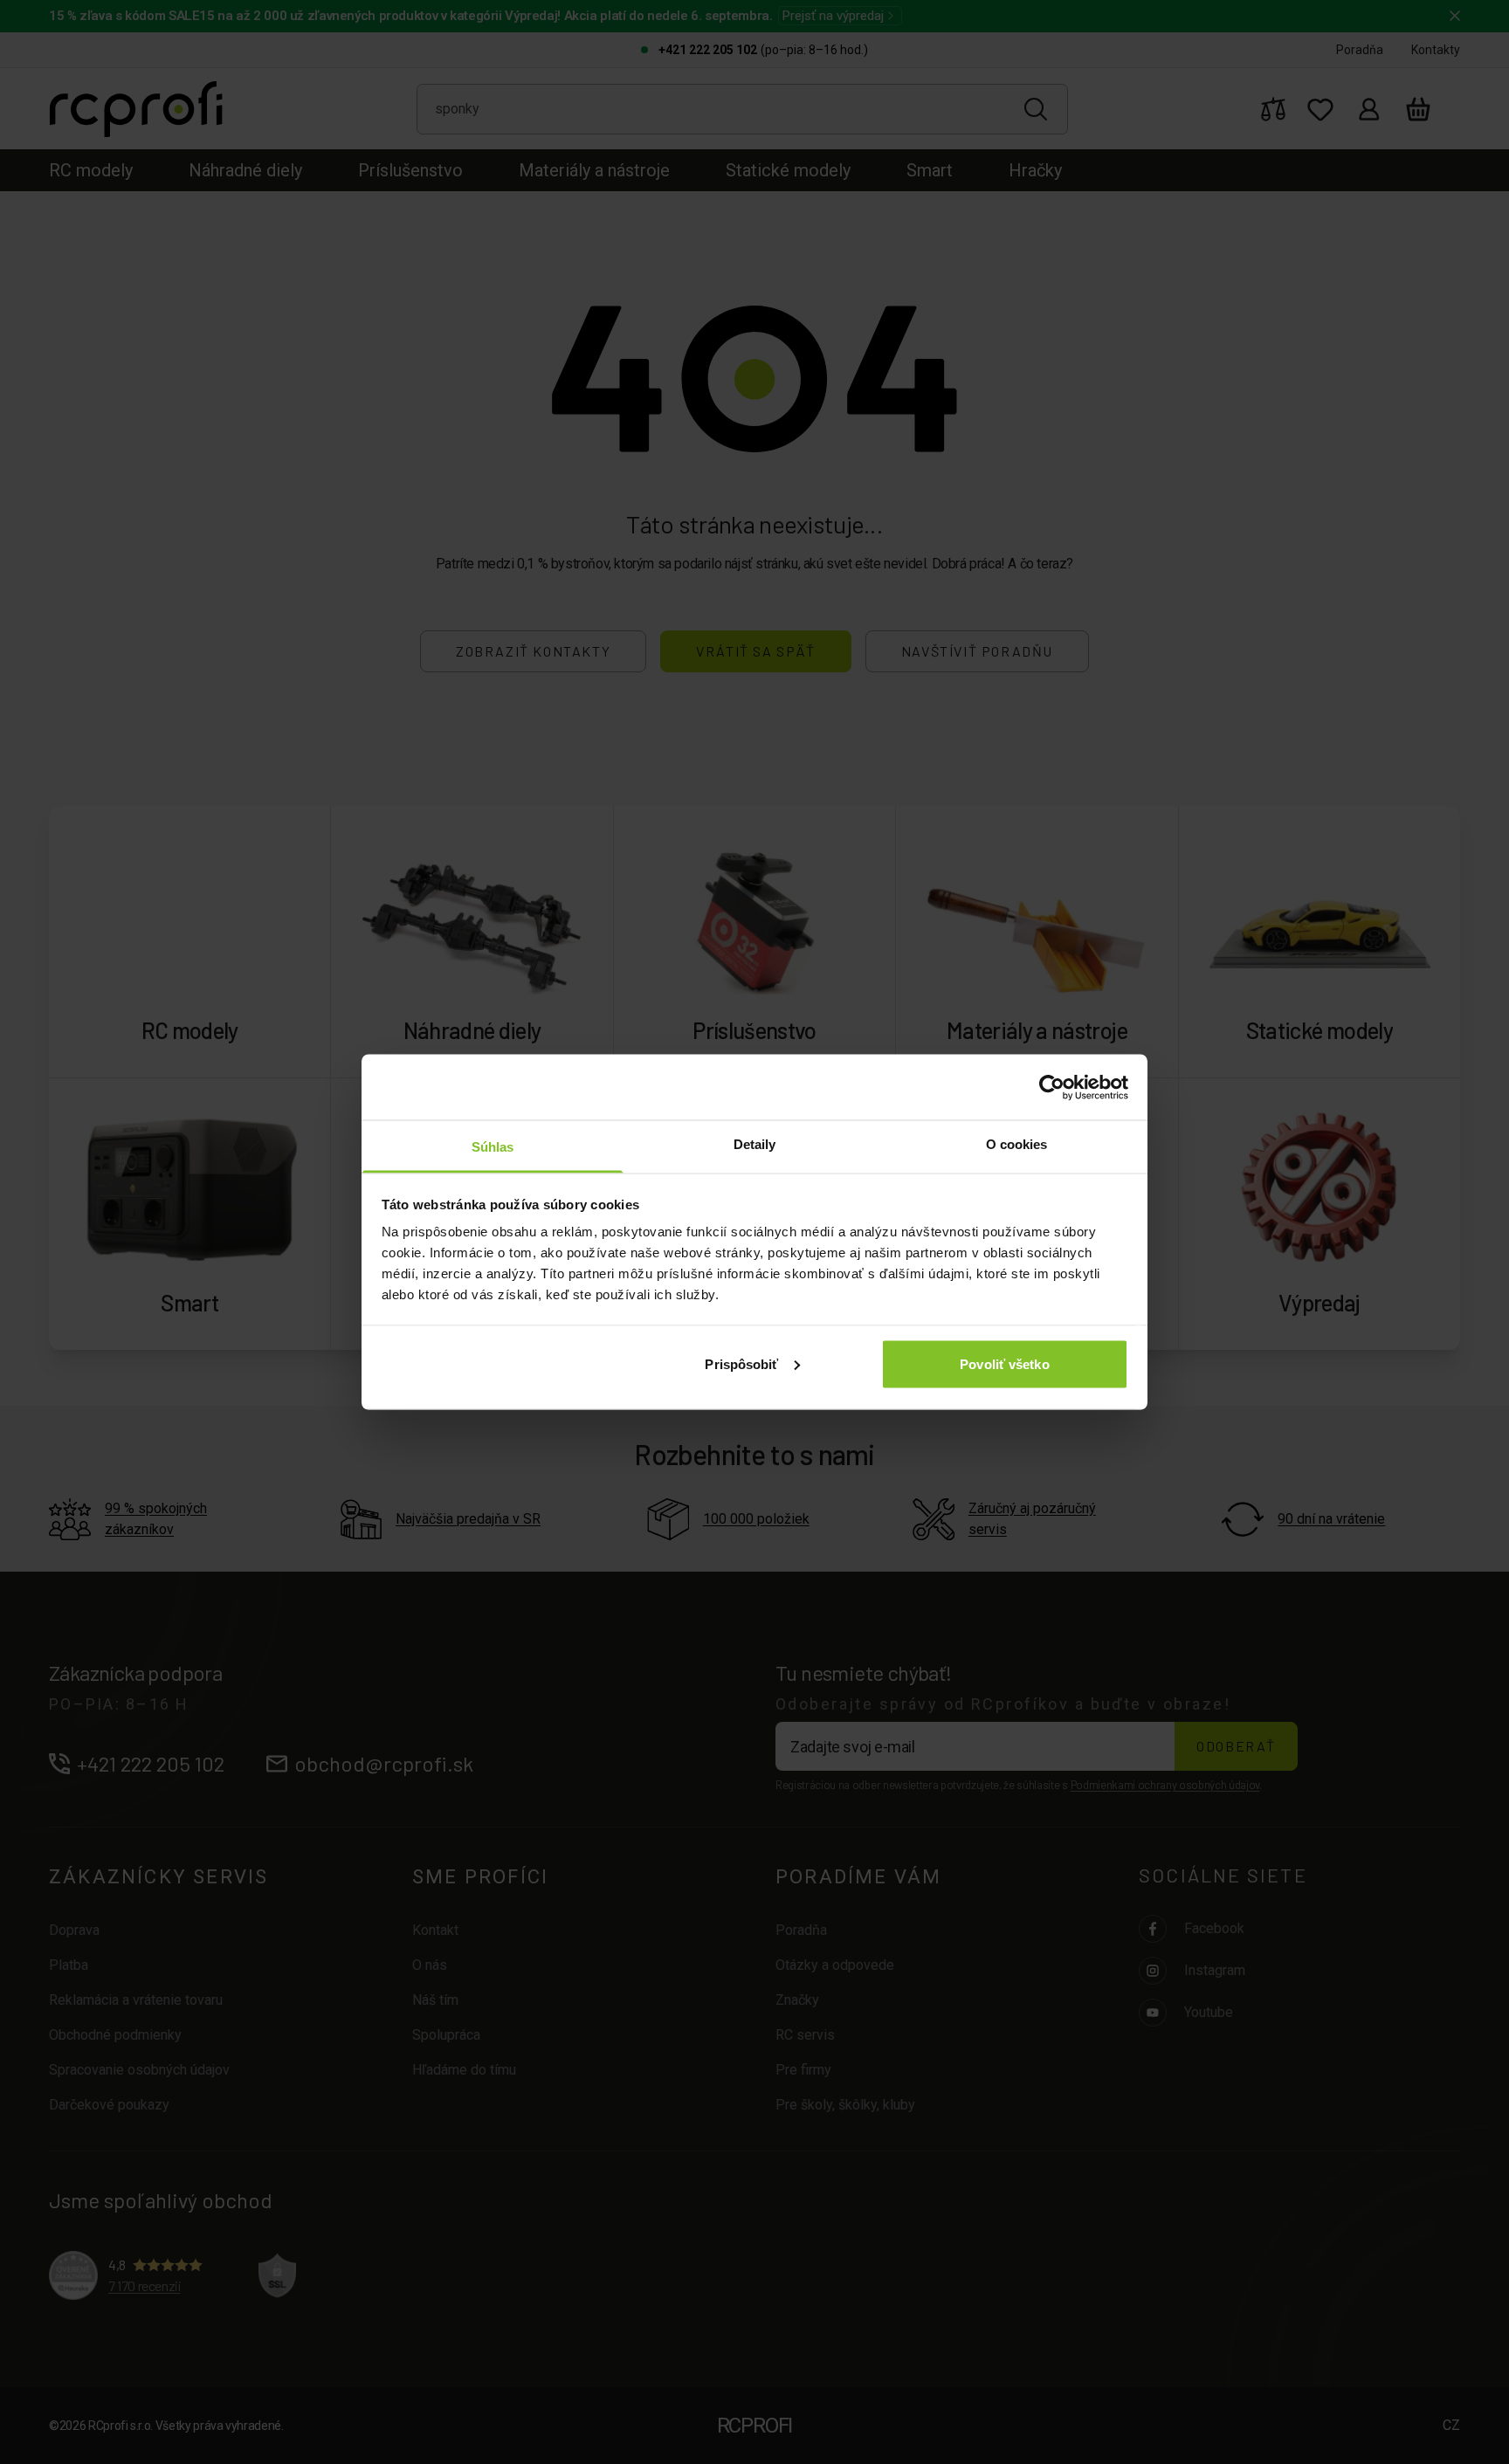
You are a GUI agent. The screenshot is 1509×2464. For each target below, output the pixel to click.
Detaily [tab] (755, 1144)
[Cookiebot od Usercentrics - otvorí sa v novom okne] (1052, 1087)
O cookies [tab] (1017, 1144)
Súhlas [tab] (493, 1147)
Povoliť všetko (1004, 1363)
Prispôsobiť (741, 1363)
